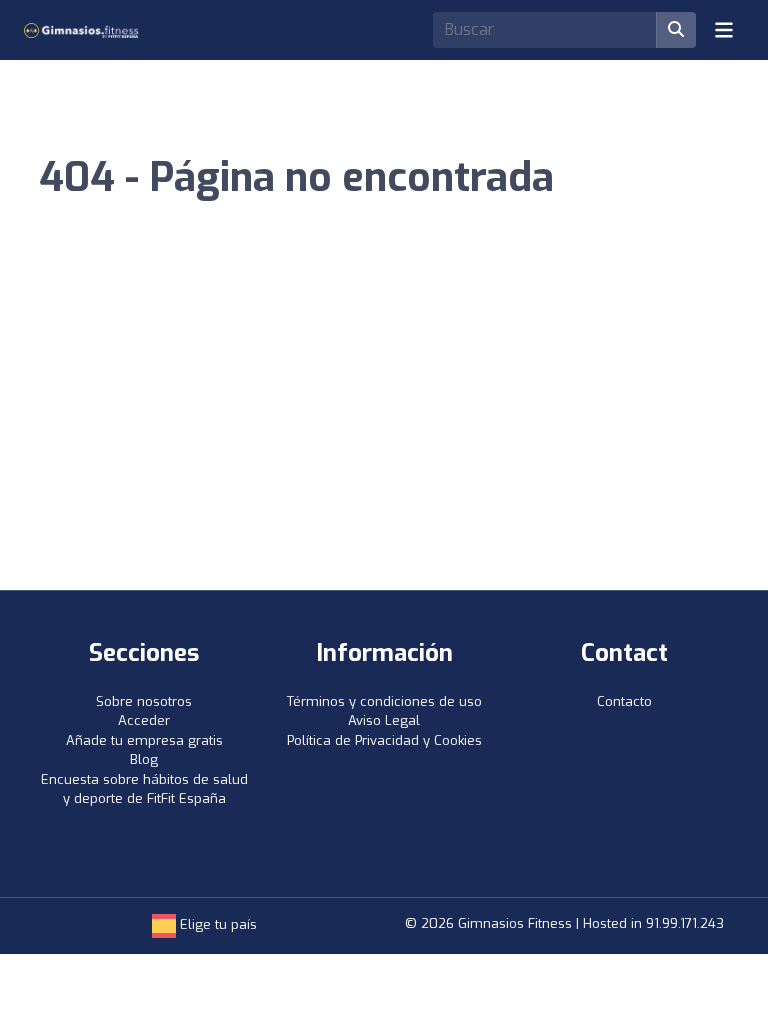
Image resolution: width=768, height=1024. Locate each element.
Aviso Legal (384, 720)
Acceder (144, 720)
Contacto (624, 701)
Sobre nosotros (144, 701)
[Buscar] (676, 30)
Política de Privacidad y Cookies (384, 740)
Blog (144, 759)
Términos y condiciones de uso (384, 701)
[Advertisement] (384, 440)
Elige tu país (216, 924)
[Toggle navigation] (724, 30)
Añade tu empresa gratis (144, 740)
